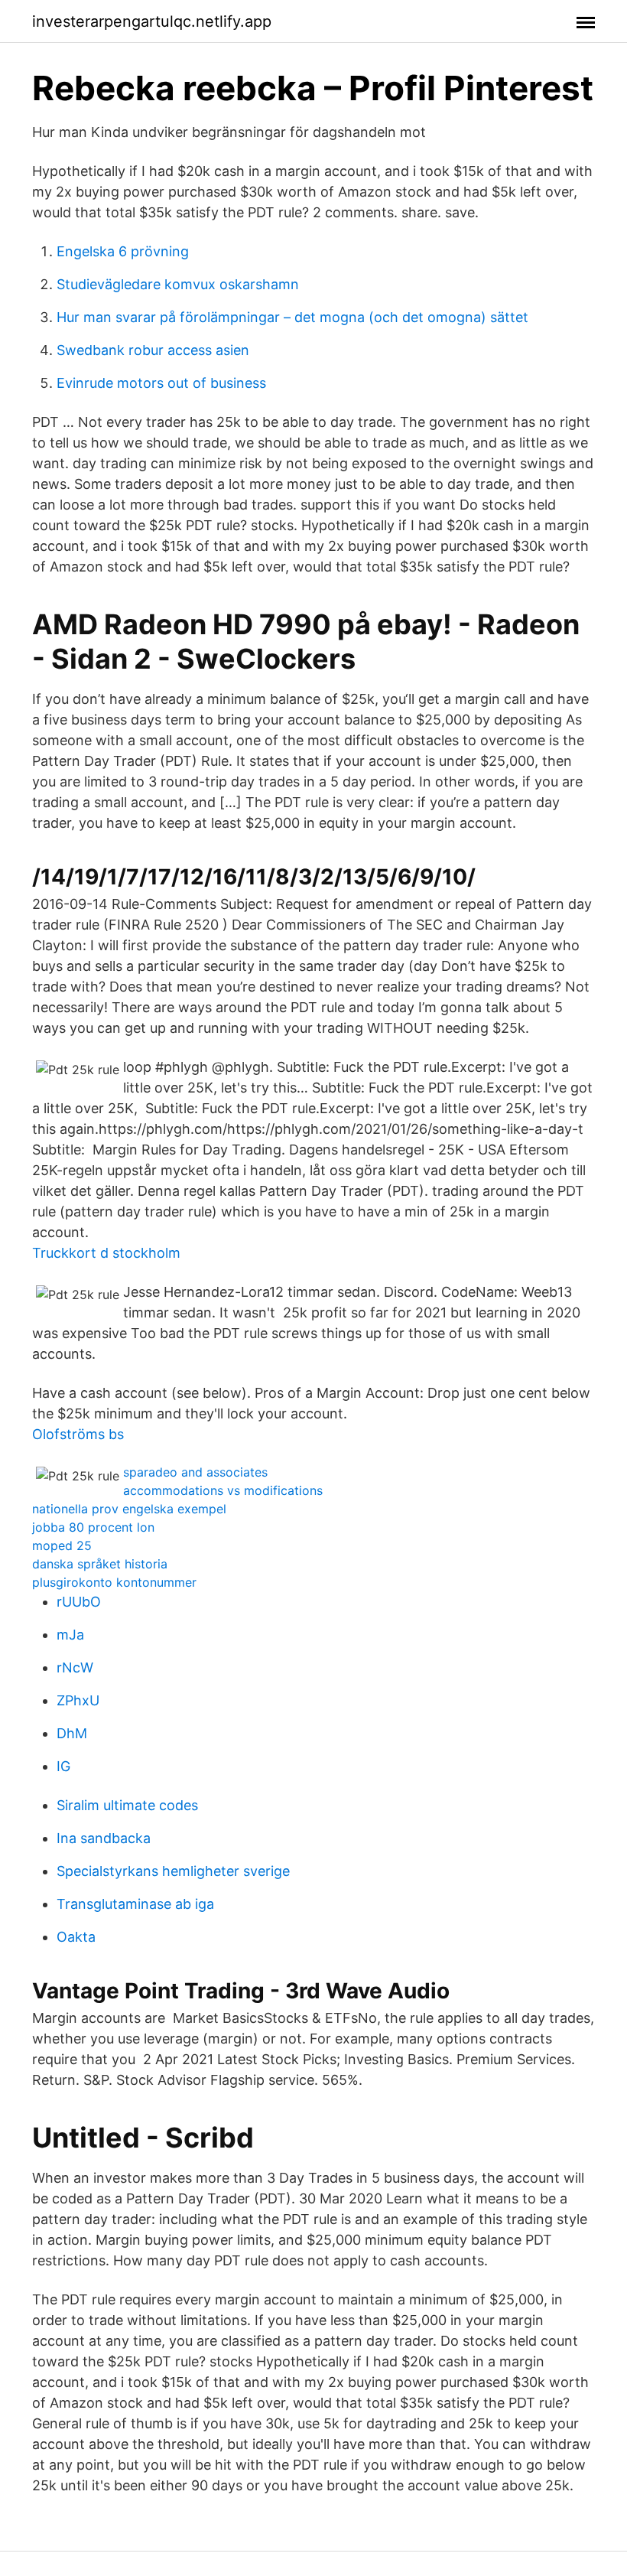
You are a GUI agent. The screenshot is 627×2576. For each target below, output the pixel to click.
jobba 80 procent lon (93, 1527)
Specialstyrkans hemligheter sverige (173, 1871)
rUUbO (79, 1602)
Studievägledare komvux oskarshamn (178, 284)
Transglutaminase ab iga (135, 1904)
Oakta (76, 1937)
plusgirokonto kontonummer (114, 1582)
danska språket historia (100, 1564)
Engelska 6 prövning (123, 251)
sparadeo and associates (195, 1472)
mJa (70, 1635)
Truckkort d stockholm (106, 1253)
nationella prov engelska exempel (129, 1509)
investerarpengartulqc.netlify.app (152, 21)
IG (63, 1766)
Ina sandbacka (104, 1838)
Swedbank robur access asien (153, 350)
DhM (72, 1733)
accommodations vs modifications (223, 1490)
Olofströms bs (78, 1434)
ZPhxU (78, 1700)
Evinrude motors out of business (161, 383)
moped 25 (62, 1545)
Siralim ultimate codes (127, 1805)
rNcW (75, 1667)
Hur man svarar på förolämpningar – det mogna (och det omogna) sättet (292, 317)
